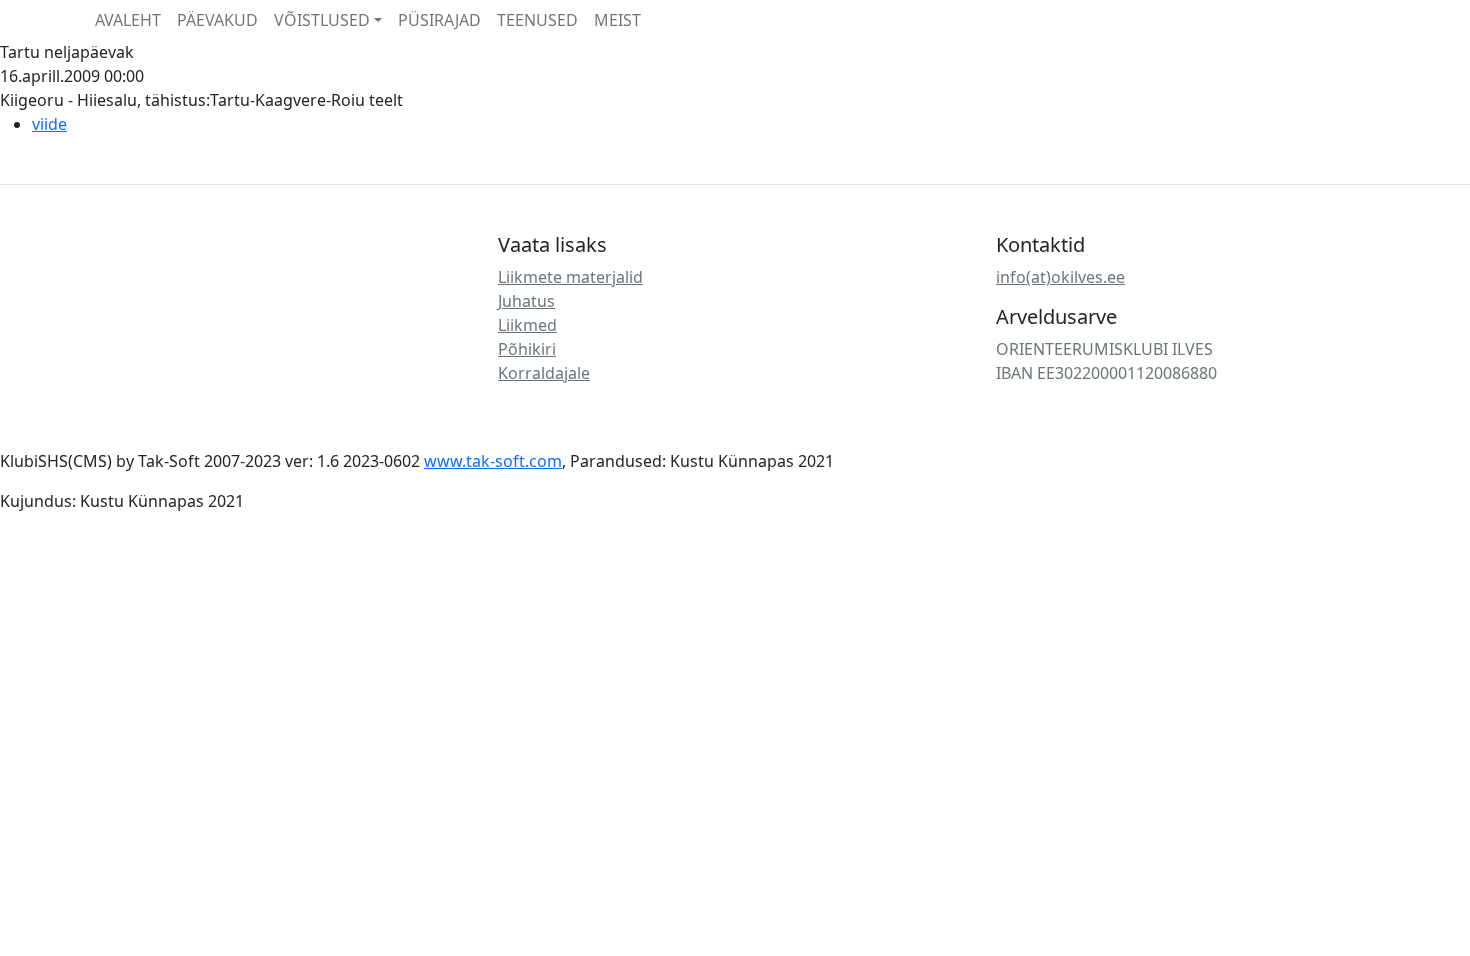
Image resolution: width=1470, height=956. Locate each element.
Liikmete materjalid (570, 277)
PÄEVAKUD (217, 20)
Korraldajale (544, 373)
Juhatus (526, 301)
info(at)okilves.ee (1060, 277)
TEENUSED (537, 20)
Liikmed (527, 325)
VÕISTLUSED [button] (322, 20)
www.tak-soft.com (493, 461)
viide (49, 124)
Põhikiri (527, 349)
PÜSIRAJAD (439, 20)
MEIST (617, 20)
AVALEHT (128, 20)
